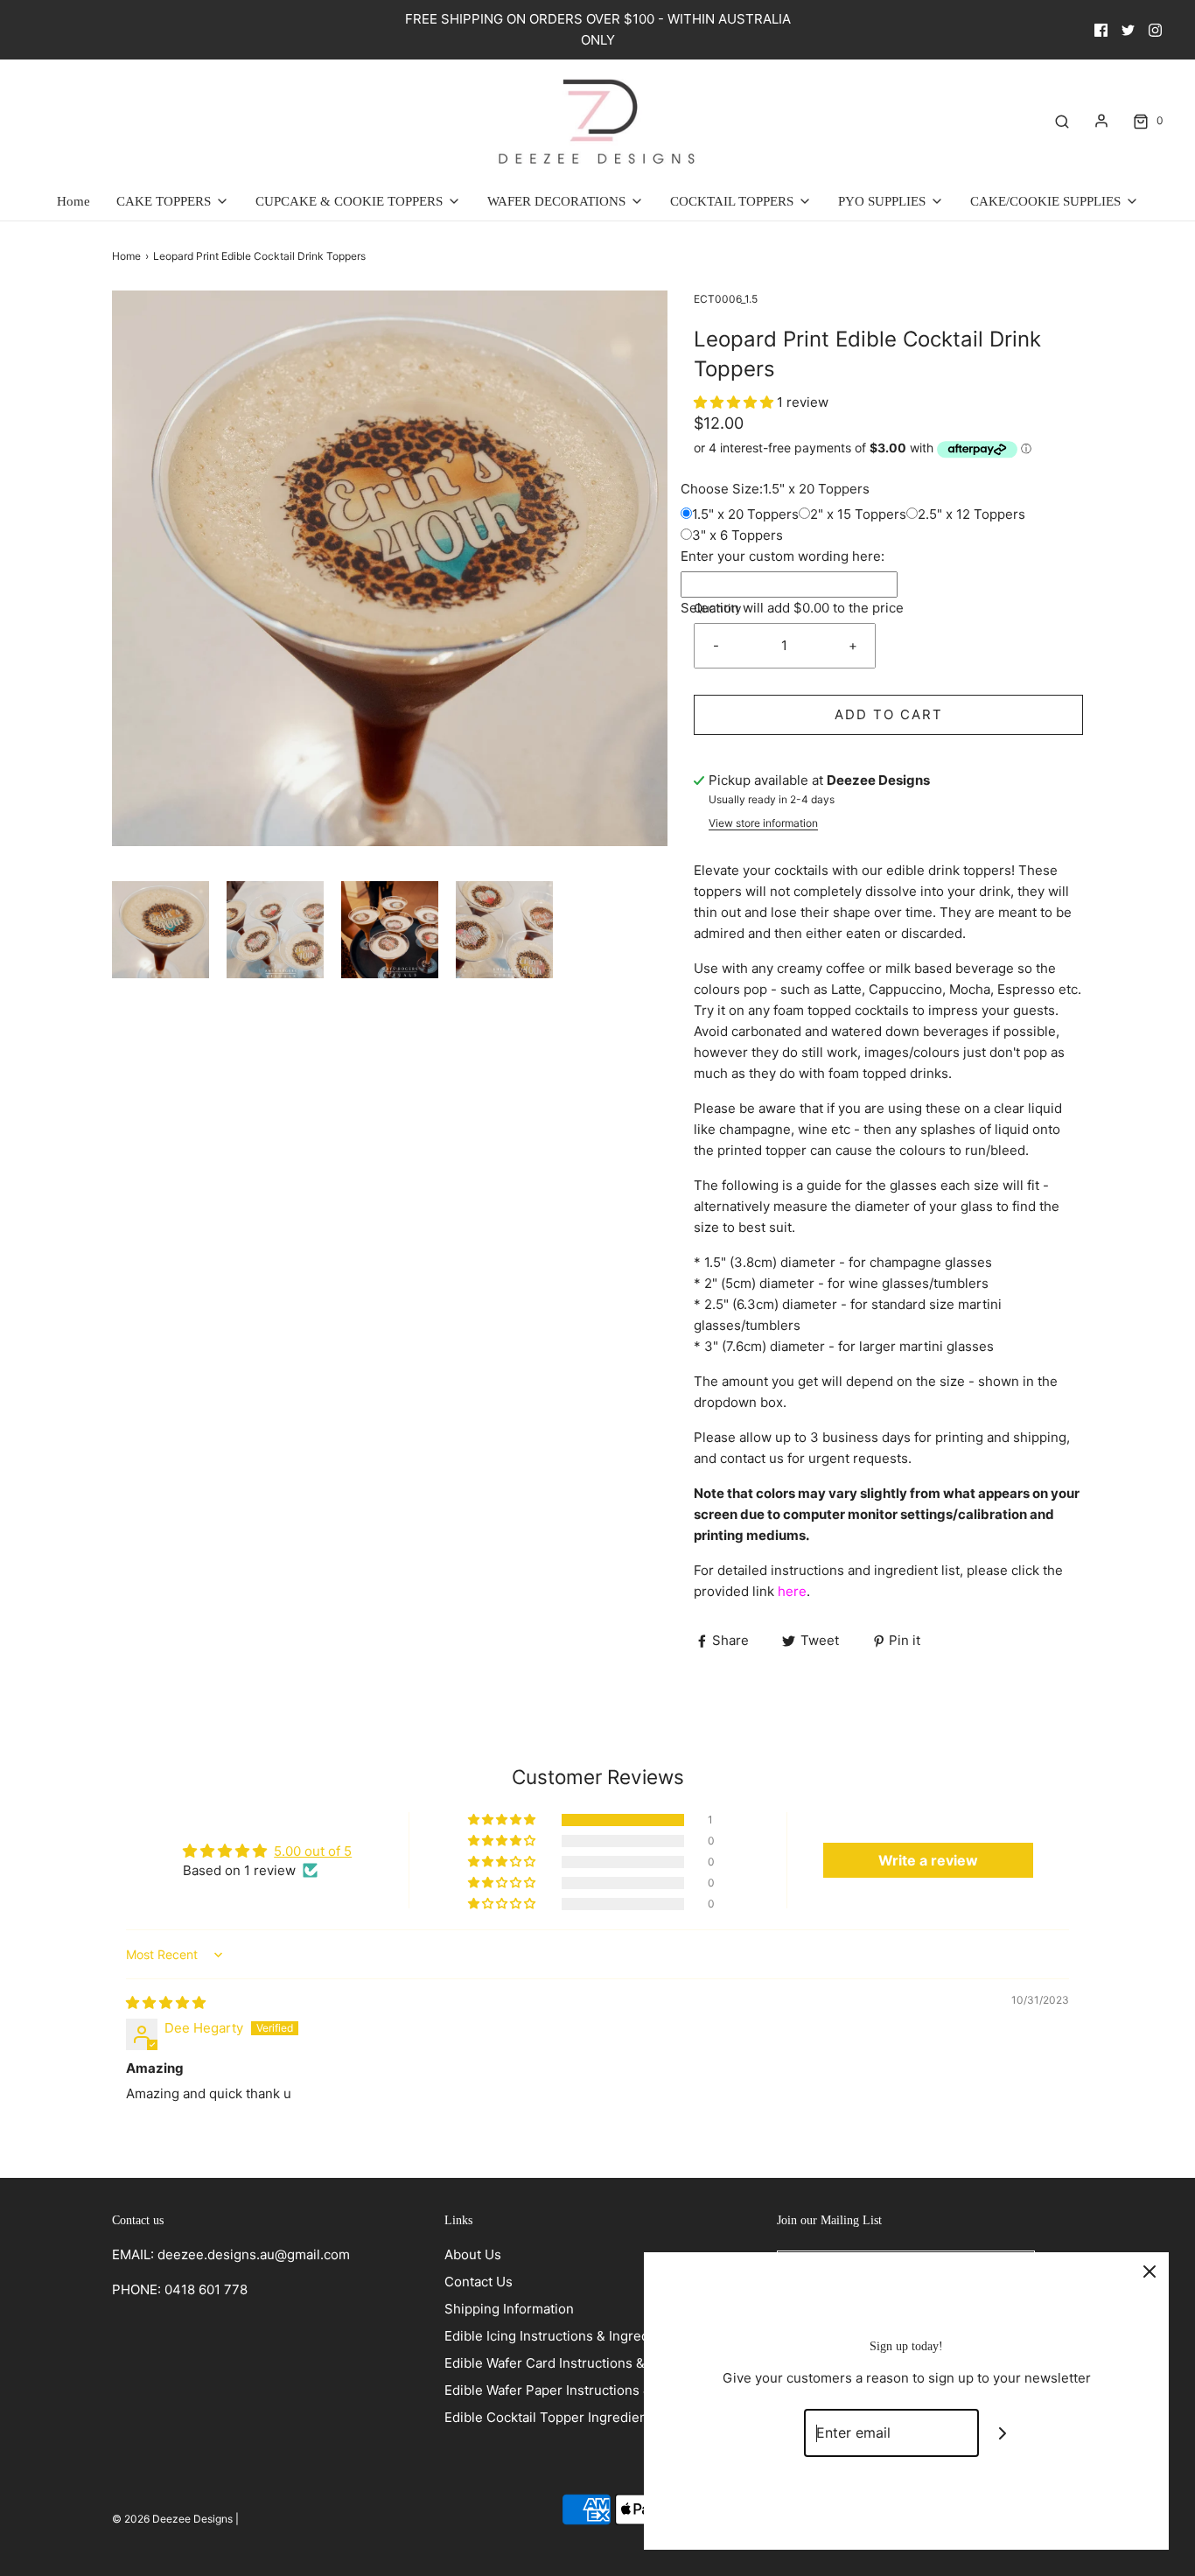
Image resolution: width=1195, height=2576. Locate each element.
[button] (161, 930)
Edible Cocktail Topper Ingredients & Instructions (596, 2417)
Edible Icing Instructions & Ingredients (562, 2336)
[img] (166, 2002)
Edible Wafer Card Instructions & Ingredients (582, 2363)
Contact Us (479, 2282)
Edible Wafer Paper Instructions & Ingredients (585, 2390)
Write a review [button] (928, 1860)
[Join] (1003, 2433)
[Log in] (1101, 121)
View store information (763, 823)
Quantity (718, 608)
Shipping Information (509, 2309)
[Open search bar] (1062, 121)
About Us (473, 2254)
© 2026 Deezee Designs (172, 2519)
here (792, 1591)
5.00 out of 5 (313, 1851)
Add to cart (889, 714)
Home (73, 201)
